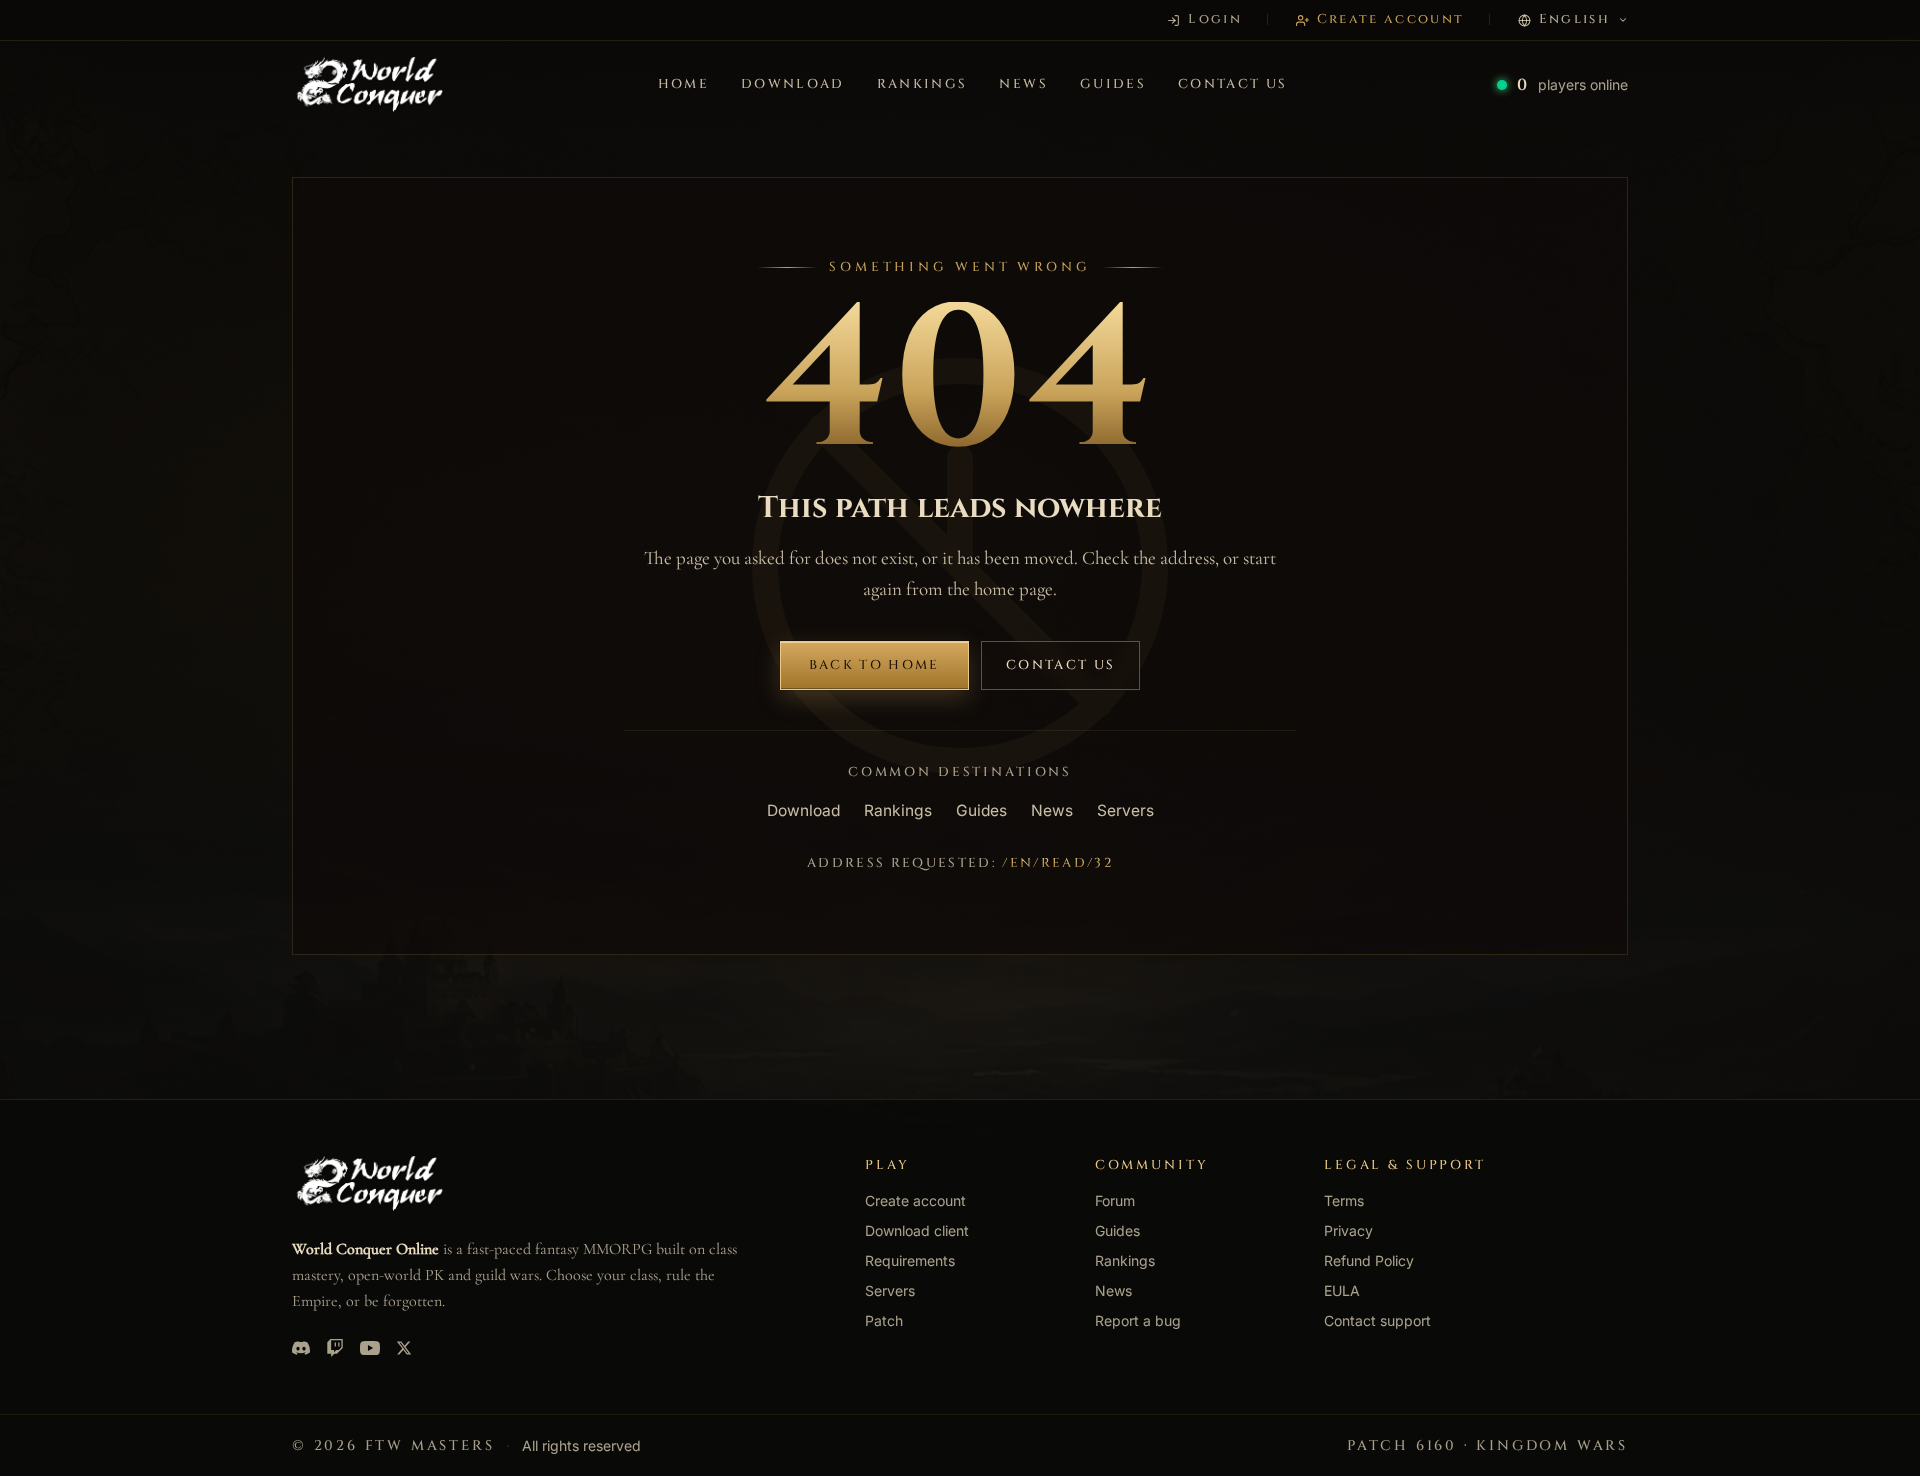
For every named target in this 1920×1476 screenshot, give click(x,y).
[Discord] (301, 1348)
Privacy (1348, 1230)
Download (793, 84)
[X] (404, 1348)
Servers (1125, 810)
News (1023, 84)
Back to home (874, 665)
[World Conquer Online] (370, 85)
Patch (884, 1320)
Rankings (922, 84)
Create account (915, 1200)
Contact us (1232, 84)
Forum (1115, 1200)
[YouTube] (370, 1348)
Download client (917, 1230)
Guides (1113, 84)
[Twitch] (335, 1348)
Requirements (910, 1260)
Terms (1344, 1200)
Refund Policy (1369, 1260)
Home (683, 84)
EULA (1342, 1290)
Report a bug (1138, 1320)
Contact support (1377, 1320)
